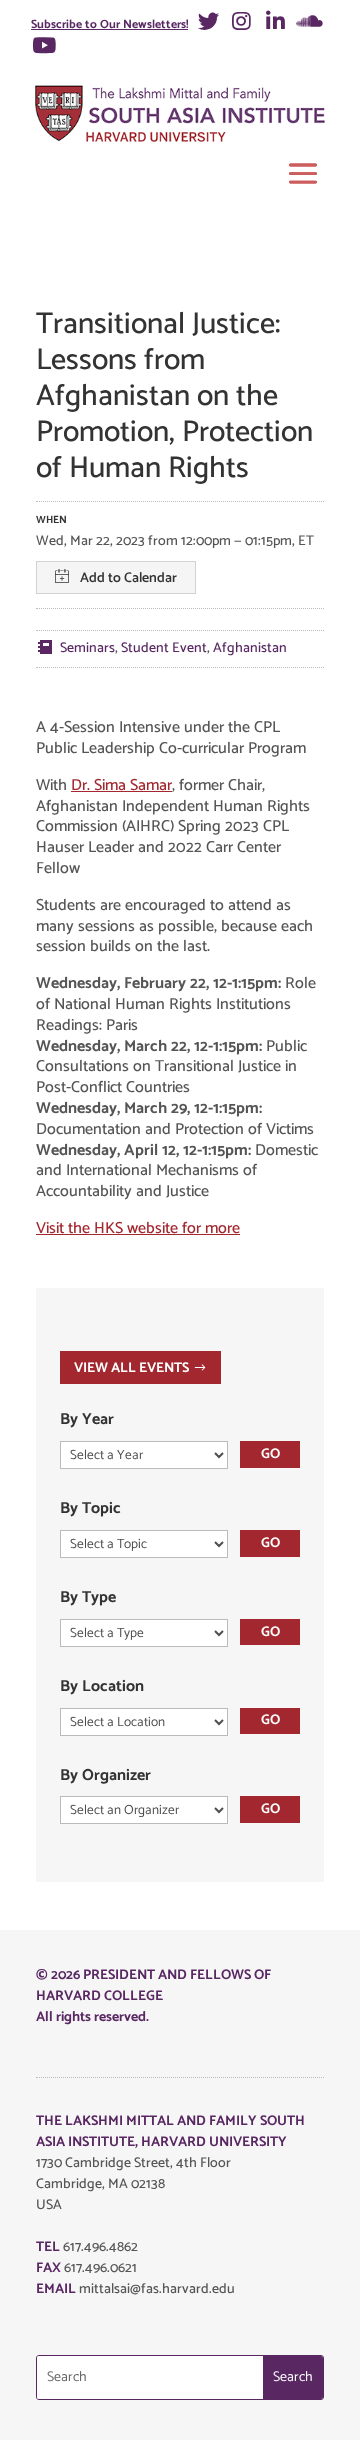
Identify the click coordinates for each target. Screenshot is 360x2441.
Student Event (164, 648)
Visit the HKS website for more (138, 1228)
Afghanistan (250, 648)
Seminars (87, 648)
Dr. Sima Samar (121, 785)
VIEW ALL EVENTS (131, 1368)
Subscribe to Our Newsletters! (109, 24)
